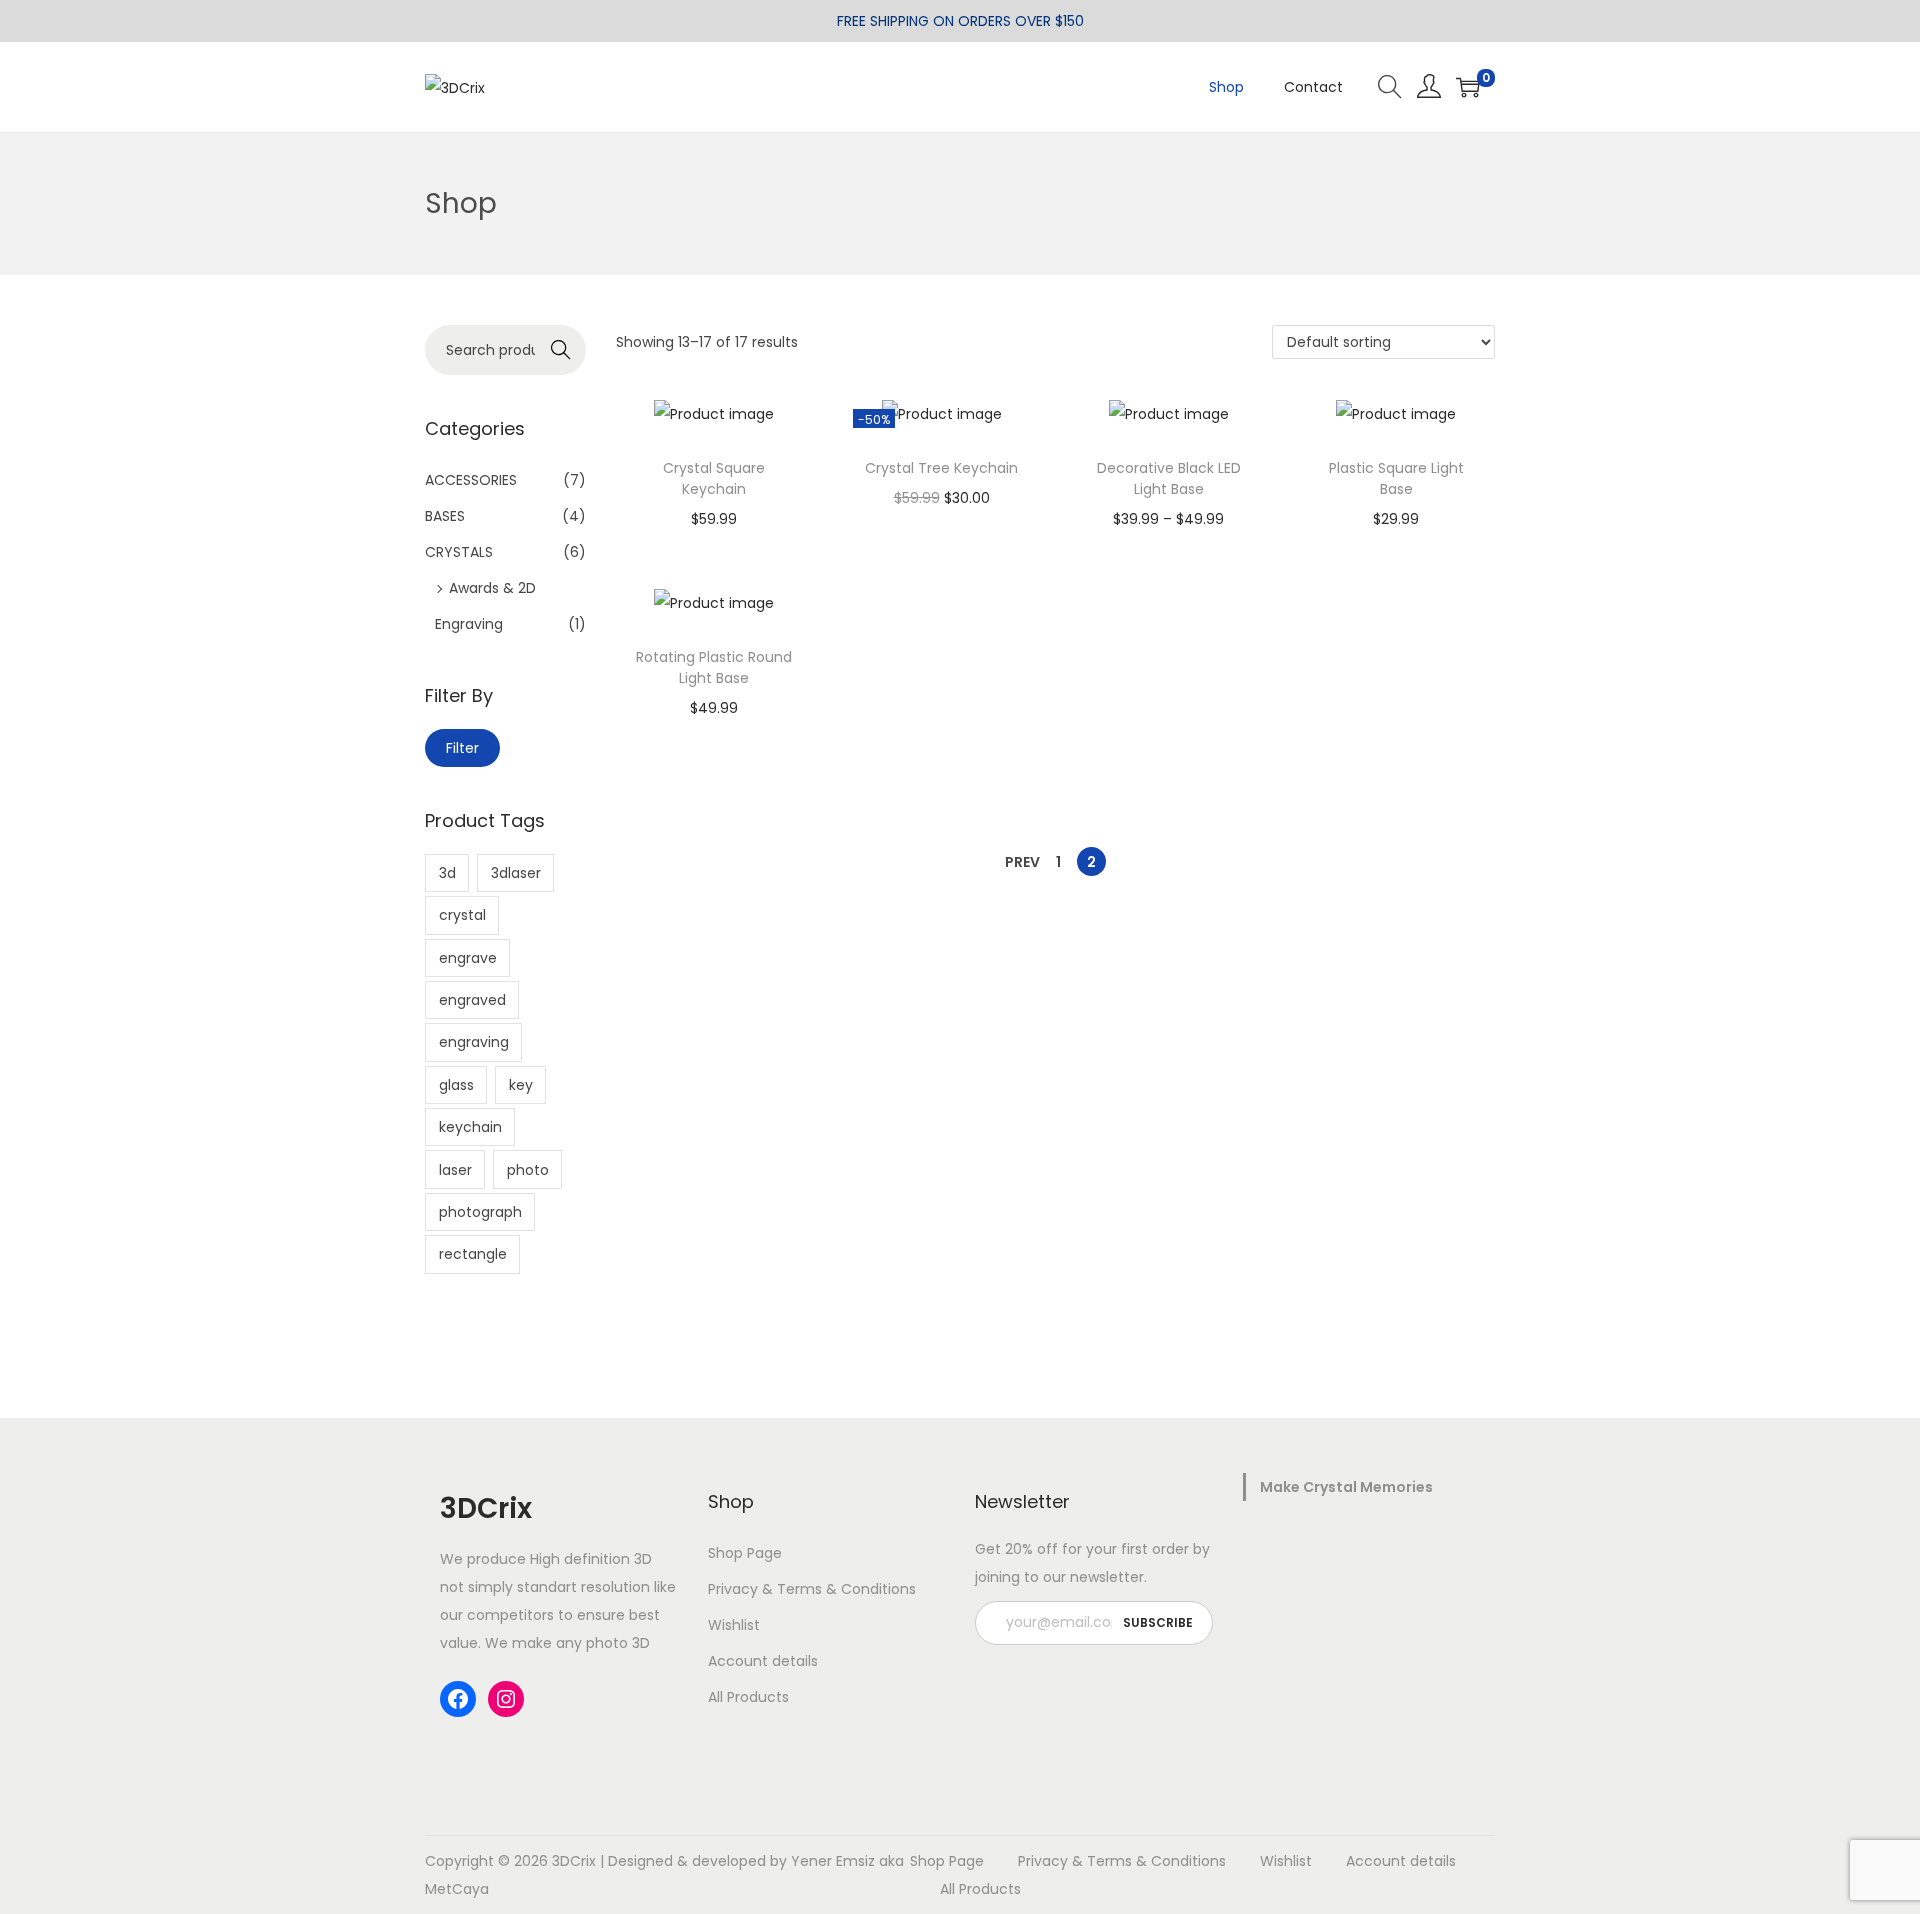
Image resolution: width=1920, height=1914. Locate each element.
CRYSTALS (459, 552)
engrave (468, 958)
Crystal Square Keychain (714, 478)
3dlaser (516, 873)
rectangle (473, 1254)
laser (455, 1170)
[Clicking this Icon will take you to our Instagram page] (506, 1699)
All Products (748, 1697)
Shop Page (745, 1553)
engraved (472, 1000)
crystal (462, 915)
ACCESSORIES (471, 480)
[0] (1468, 87)
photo (528, 1170)
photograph (480, 1212)
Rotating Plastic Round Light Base (714, 667)
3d (447, 873)
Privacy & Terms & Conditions (812, 1589)
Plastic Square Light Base (1396, 478)
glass (456, 1085)
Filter (462, 748)
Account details (763, 1661)
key (521, 1085)
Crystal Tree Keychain (941, 468)
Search (560, 350)
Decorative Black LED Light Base (1169, 478)
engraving (474, 1042)
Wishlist (734, 1625)
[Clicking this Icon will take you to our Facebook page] (458, 1699)
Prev (1022, 862)
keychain (470, 1127)
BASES (445, 516)
